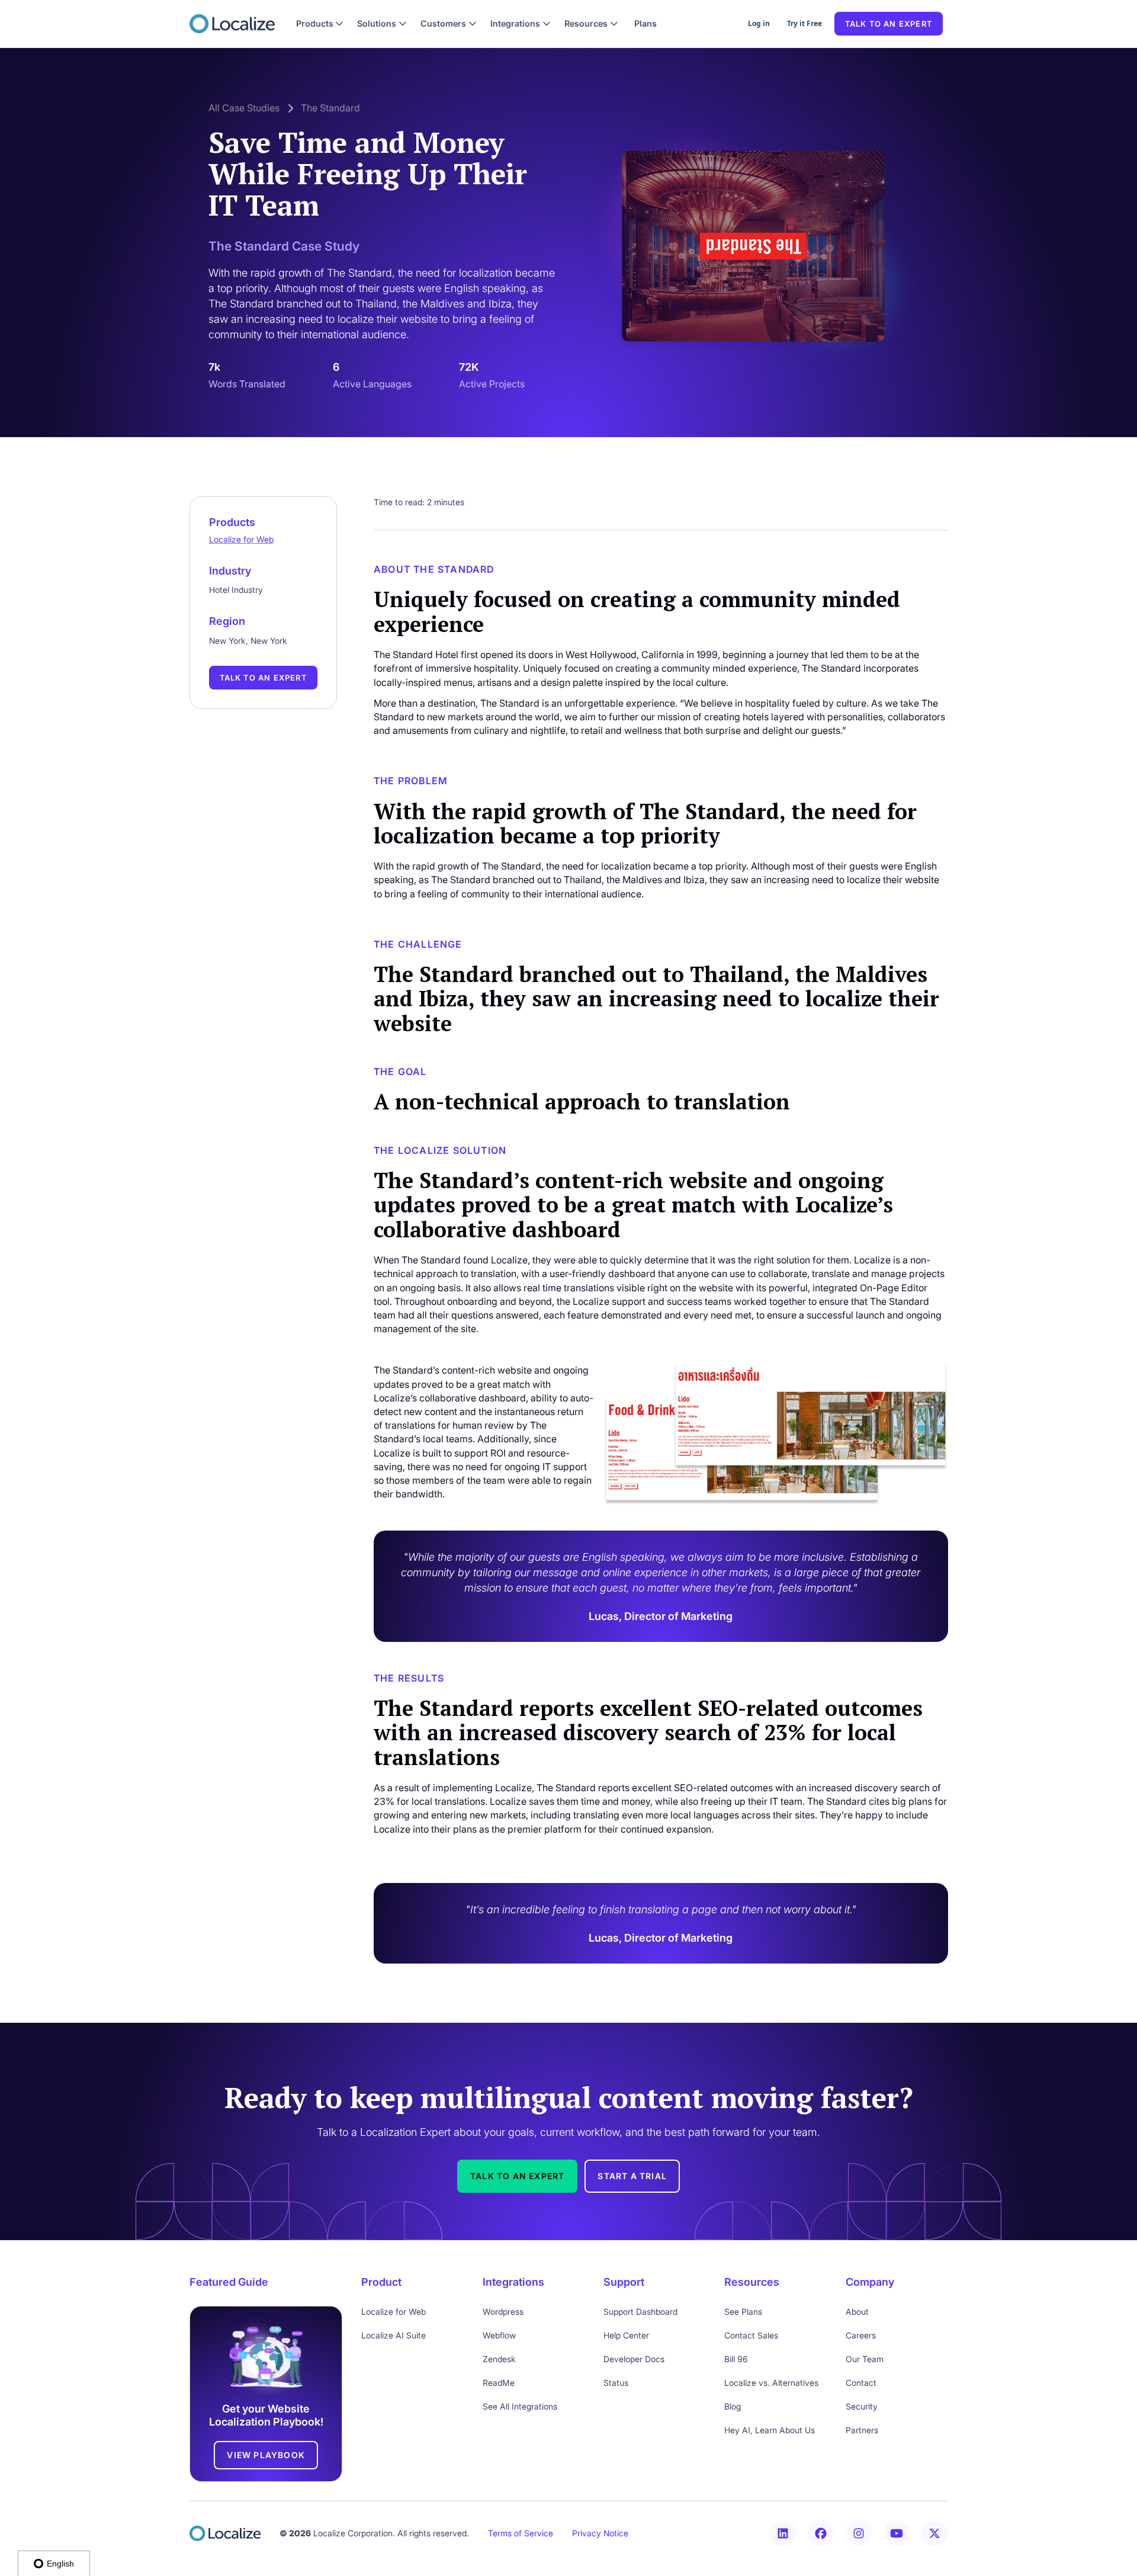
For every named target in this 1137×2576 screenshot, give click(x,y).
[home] (232, 24)
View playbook (266, 2455)
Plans (645, 23)
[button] (320, 24)
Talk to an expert (889, 24)
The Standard (330, 108)
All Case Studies (244, 108)
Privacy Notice (600, 2533)
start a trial (632, 2176)
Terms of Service (521, 2533)
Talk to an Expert (263, 678)
